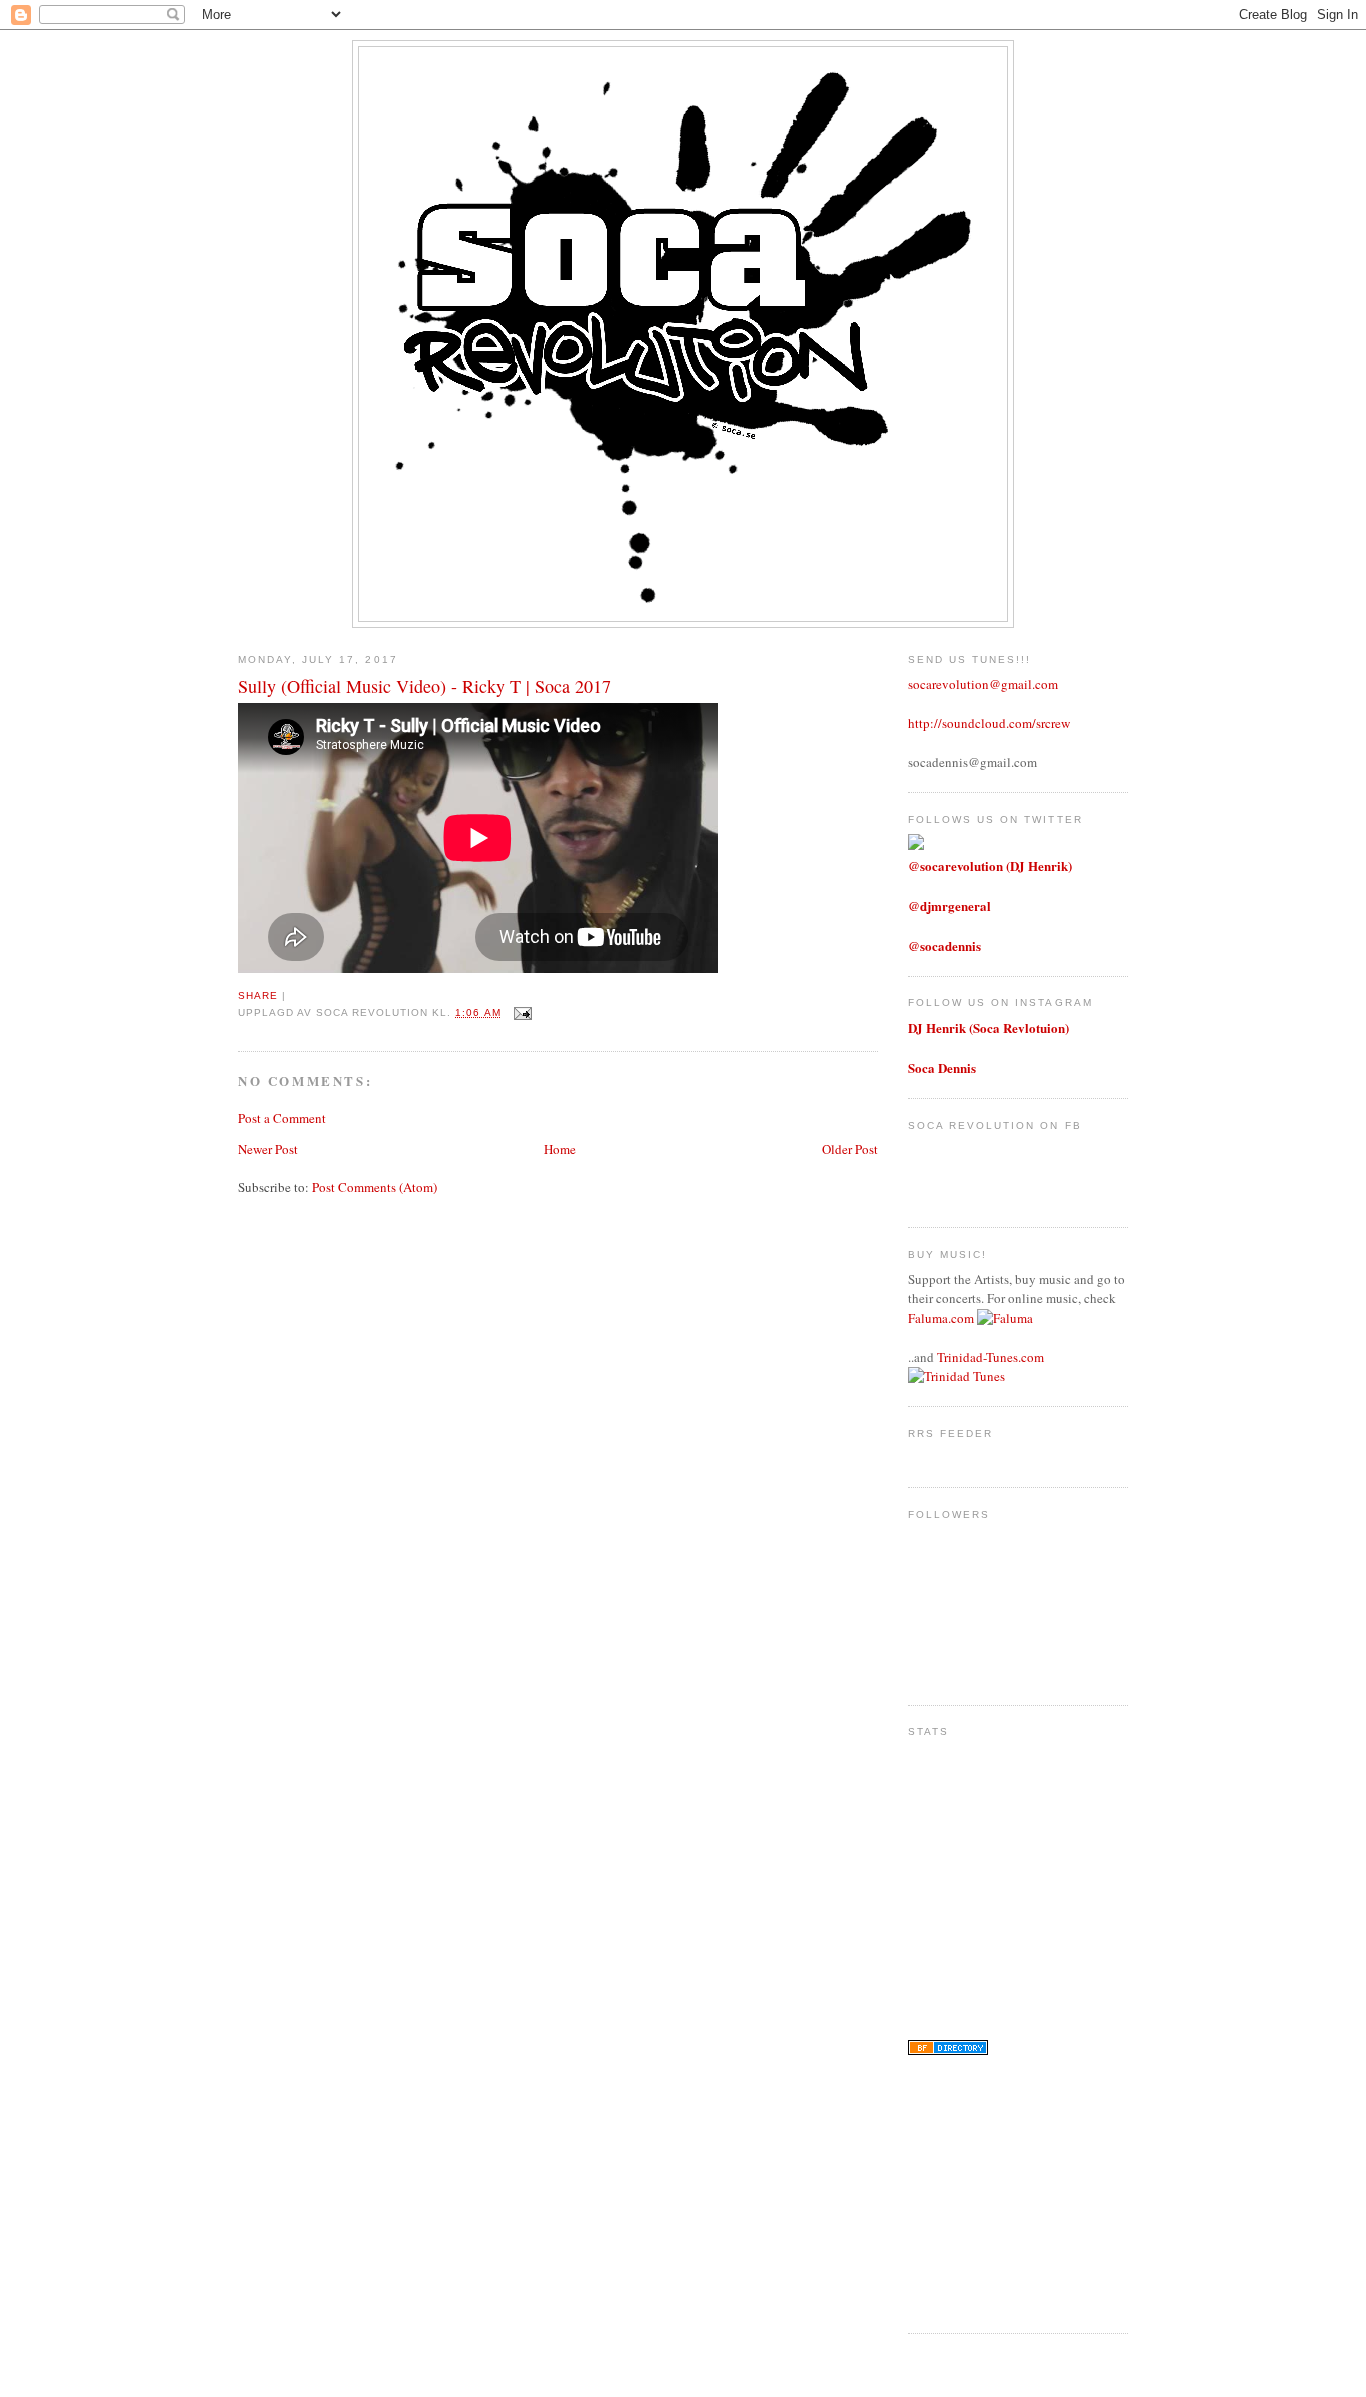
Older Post (850, 1149)
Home (560, 1149)
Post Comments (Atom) (374, 1187)
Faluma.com (941, 1318)
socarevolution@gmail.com (983, 684)
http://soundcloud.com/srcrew (989, 723)
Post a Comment (282, 1118)
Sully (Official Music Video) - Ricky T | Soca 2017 (424, 686)
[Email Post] (520, 1012)
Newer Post (268, 1149)
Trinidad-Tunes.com (990, 1357)
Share (258, 995)
